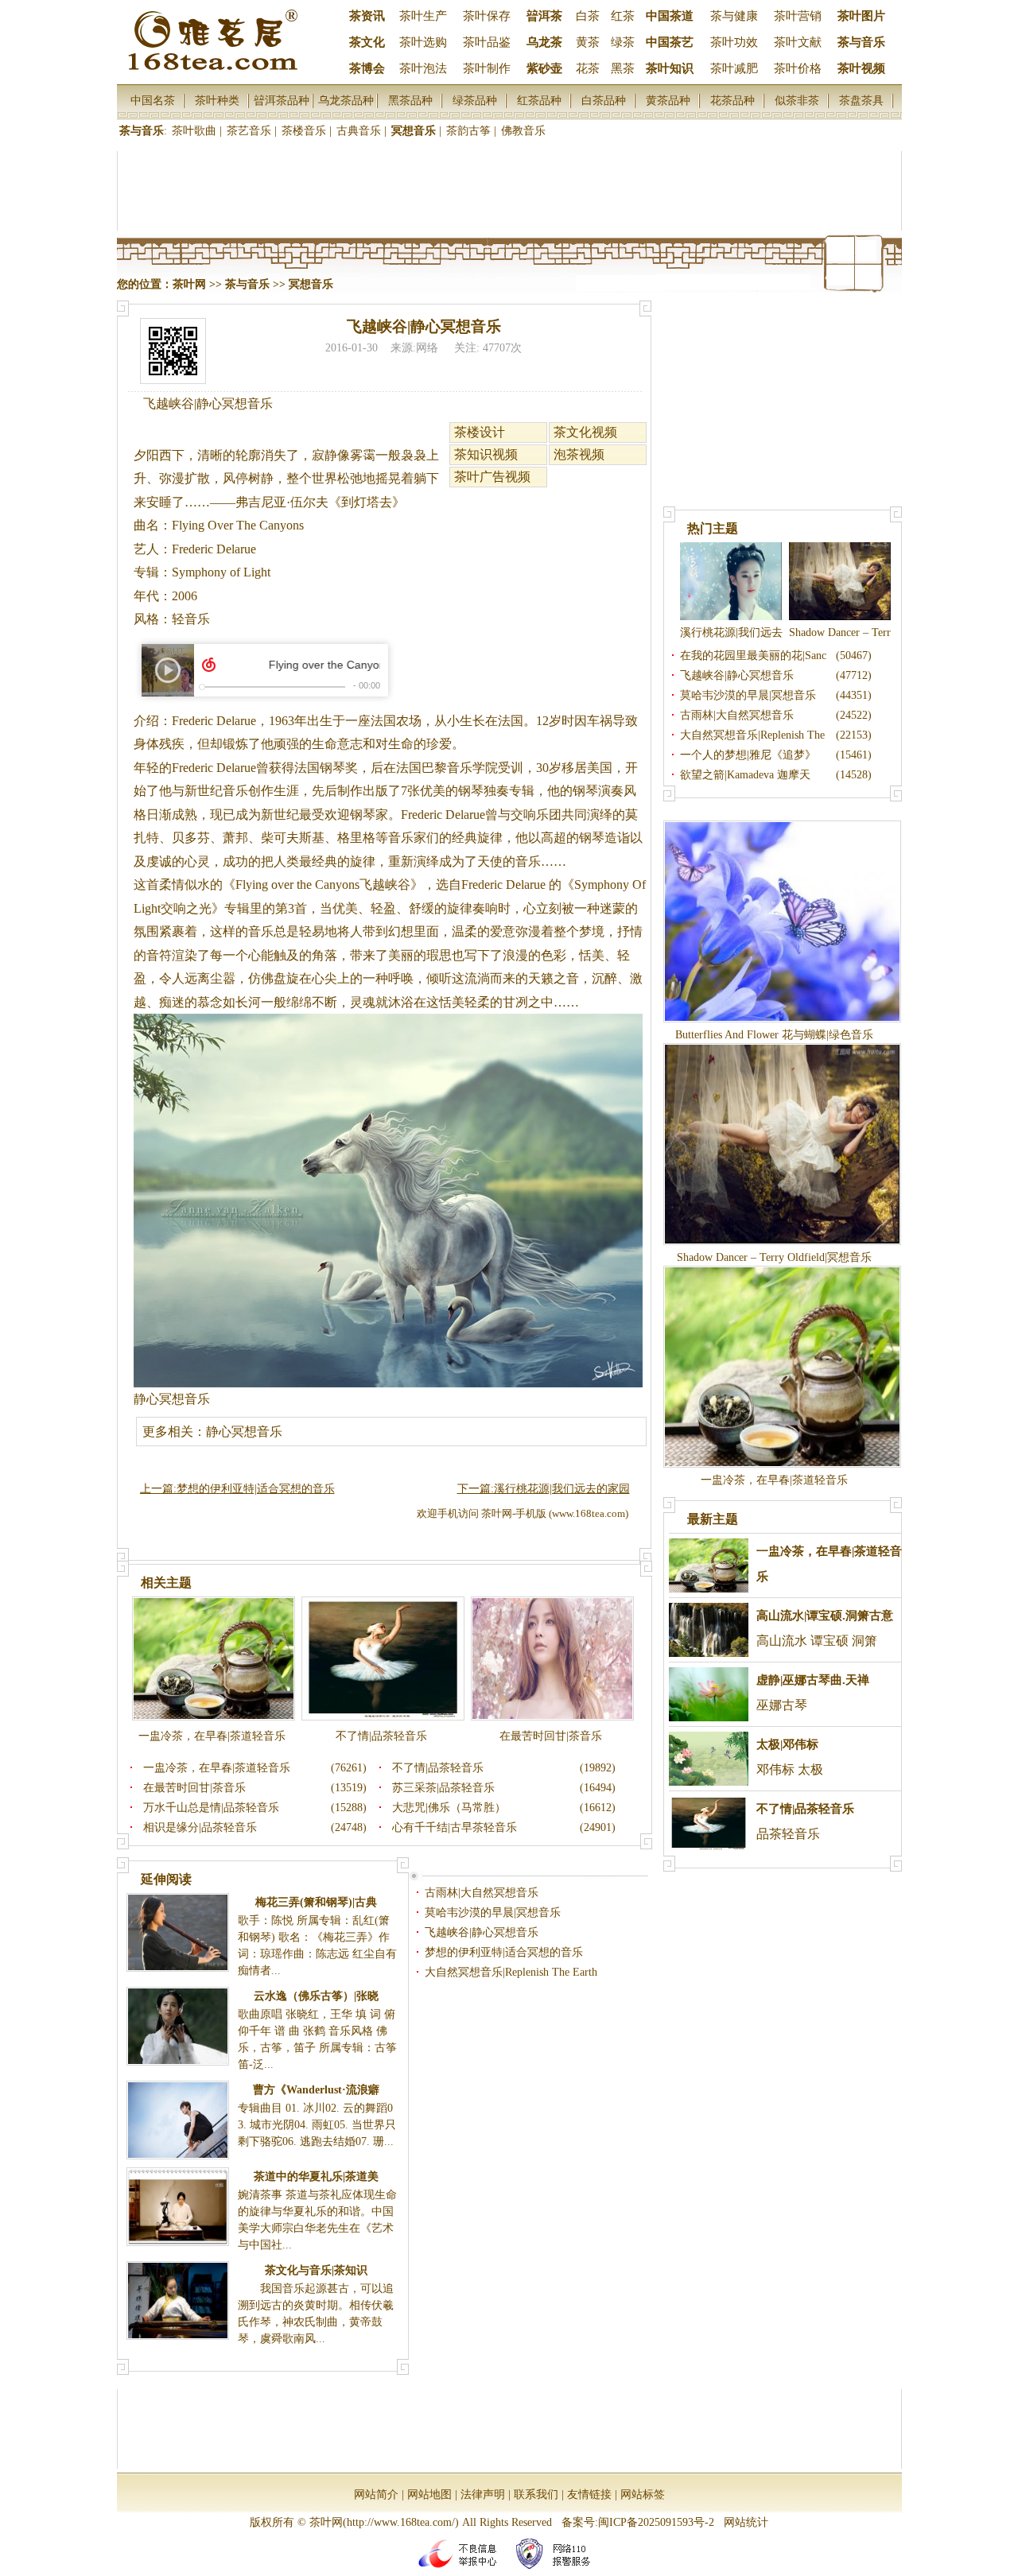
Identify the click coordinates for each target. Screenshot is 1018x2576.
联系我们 (536, 2495)
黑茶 (623, 68)
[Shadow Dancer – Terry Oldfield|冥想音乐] (840, 617)
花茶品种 (732, 100)
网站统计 (746, 2522)
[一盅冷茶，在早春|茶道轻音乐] (214, 1717)
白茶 (588, 16)
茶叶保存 (487, 16)
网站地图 (429, 2495)
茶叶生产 (423, 16)
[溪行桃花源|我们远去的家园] (731, 617)
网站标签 (643, 2495)
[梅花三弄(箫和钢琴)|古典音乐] (178, 1967)
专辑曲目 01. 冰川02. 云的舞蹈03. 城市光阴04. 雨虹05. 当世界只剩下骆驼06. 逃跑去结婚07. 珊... (317, 2125)
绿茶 (623, 42)
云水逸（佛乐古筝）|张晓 (316, 1996)
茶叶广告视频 (492, 477)
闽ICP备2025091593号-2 (656, 2522)
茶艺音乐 (249, 131)
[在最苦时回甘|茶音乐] (552, 1717)
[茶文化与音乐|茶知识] (178, 2335)
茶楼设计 (480, 432)
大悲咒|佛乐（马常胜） (449, 1808)
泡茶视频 (579, 454)
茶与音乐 (142, 131)
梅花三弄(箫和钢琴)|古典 (316, 1902)
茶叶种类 (217, 100)
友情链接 (589, 2495)
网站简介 (376, 2495)
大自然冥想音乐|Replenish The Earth (511, 1972)
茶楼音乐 (304, 131)
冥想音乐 (414, 131)
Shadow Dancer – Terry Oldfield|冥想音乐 (774, 1257)
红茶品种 (539, 100)
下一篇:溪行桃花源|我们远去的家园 (544, 1489)
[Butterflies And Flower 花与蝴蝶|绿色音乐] (782, 1019)
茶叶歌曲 (194, 131)
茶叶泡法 (423, 68)
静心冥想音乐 (172, 1399)
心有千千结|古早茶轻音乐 (455, 1827)
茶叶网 (189, 284)
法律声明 (483, 2495)
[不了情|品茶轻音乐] (383, 1717)
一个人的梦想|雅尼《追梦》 (748, 755)
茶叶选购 (423, 42)
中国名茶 (153, 100)
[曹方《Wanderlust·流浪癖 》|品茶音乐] (178, 2154)
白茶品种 (604, 100)
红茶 (623, 16)
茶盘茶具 (861, 100)
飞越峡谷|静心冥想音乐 (482, 1932)
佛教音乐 (523, 131)
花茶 (588, 68)
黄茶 (588, 42)
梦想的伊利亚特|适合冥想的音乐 (504, 1952)
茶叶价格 (798, 68)
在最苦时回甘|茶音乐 (551, 1736)
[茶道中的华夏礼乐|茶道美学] (178, 2241)
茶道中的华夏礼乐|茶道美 (316, 2176)
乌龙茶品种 (346, 100)
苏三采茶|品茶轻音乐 (443, 1788)
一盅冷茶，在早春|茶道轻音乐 (212, 1736)
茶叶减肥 (734, 68)
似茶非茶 (797, 100)
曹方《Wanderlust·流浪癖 (316, 2090)
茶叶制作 (487, 68)
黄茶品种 (668, 100)
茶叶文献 (798, 42)
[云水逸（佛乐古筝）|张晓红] (178, 2060)
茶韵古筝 (468, 131)
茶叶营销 (798, 16)
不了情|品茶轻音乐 (381, 1736)
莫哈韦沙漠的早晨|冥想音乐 (493, 1913)
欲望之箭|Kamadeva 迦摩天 (745, 775)
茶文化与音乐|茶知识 (316, 2270)
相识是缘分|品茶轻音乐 (200, 1827)
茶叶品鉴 (487, 42)
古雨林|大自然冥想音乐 (482, 1893)
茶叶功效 (734, 42)
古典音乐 (359, 131)
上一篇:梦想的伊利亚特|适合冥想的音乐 (237, 1489)
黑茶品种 (410, 100)
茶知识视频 (486, 454)
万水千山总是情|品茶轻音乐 (211, 1808)
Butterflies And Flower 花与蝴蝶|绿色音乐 (774, 1035)
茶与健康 (734, 16)
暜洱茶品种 (282, 100)
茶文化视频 (585, 432)
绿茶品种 (475, 100)
